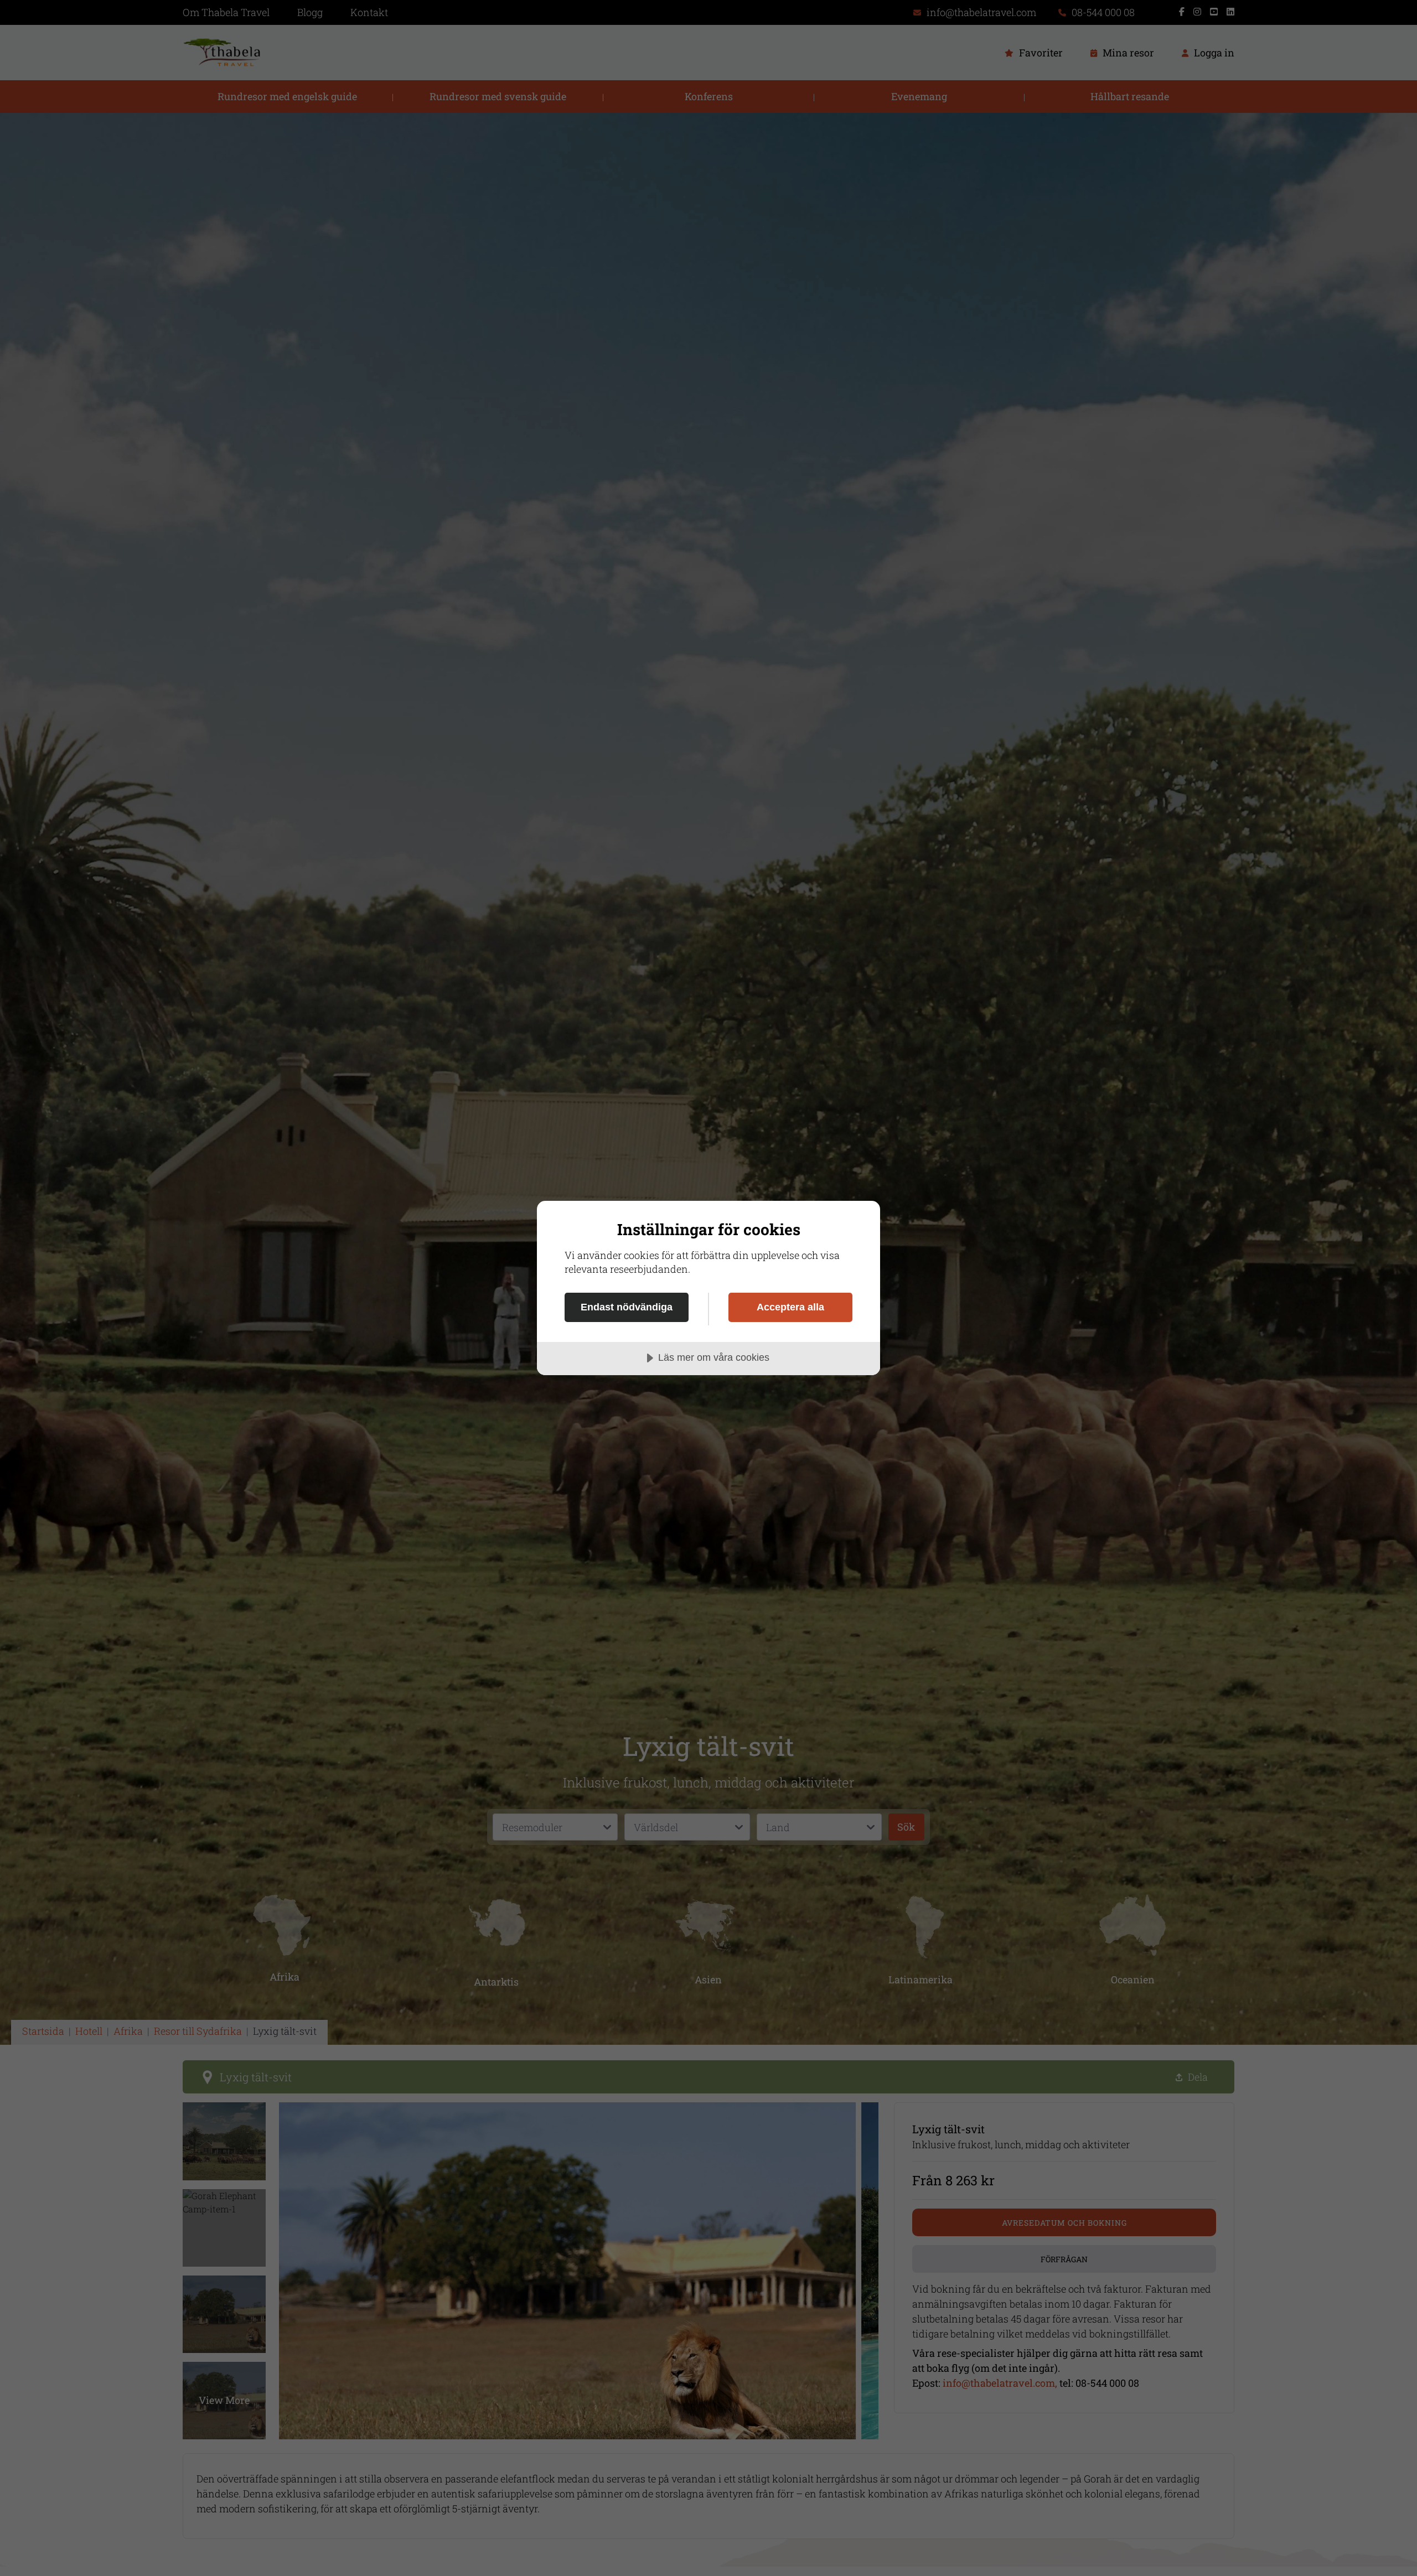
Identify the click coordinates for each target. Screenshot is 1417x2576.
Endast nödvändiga (627, 1307)
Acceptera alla (790, 1307)
